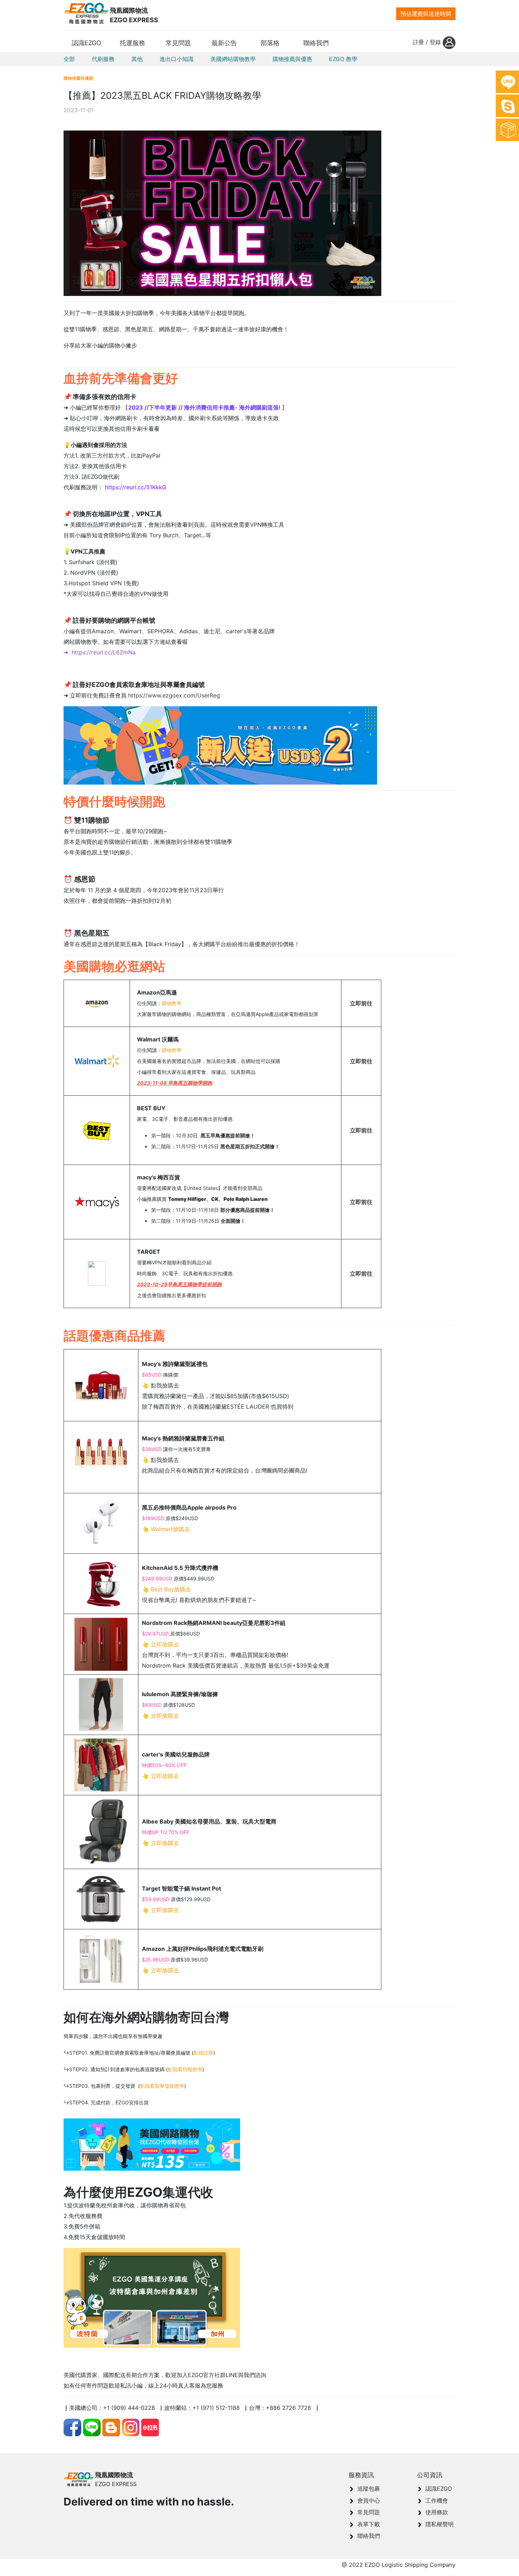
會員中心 (369, 2501)
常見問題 (369, 2512)
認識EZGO (439, 2489)
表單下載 (369, 2524)
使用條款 (437, 2512)
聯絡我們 (369, 2536)
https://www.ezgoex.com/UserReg (174, 695)
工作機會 (437, 2501)
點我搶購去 (165, 1385)
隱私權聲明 (440, 2524)
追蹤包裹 (369, 2489)
